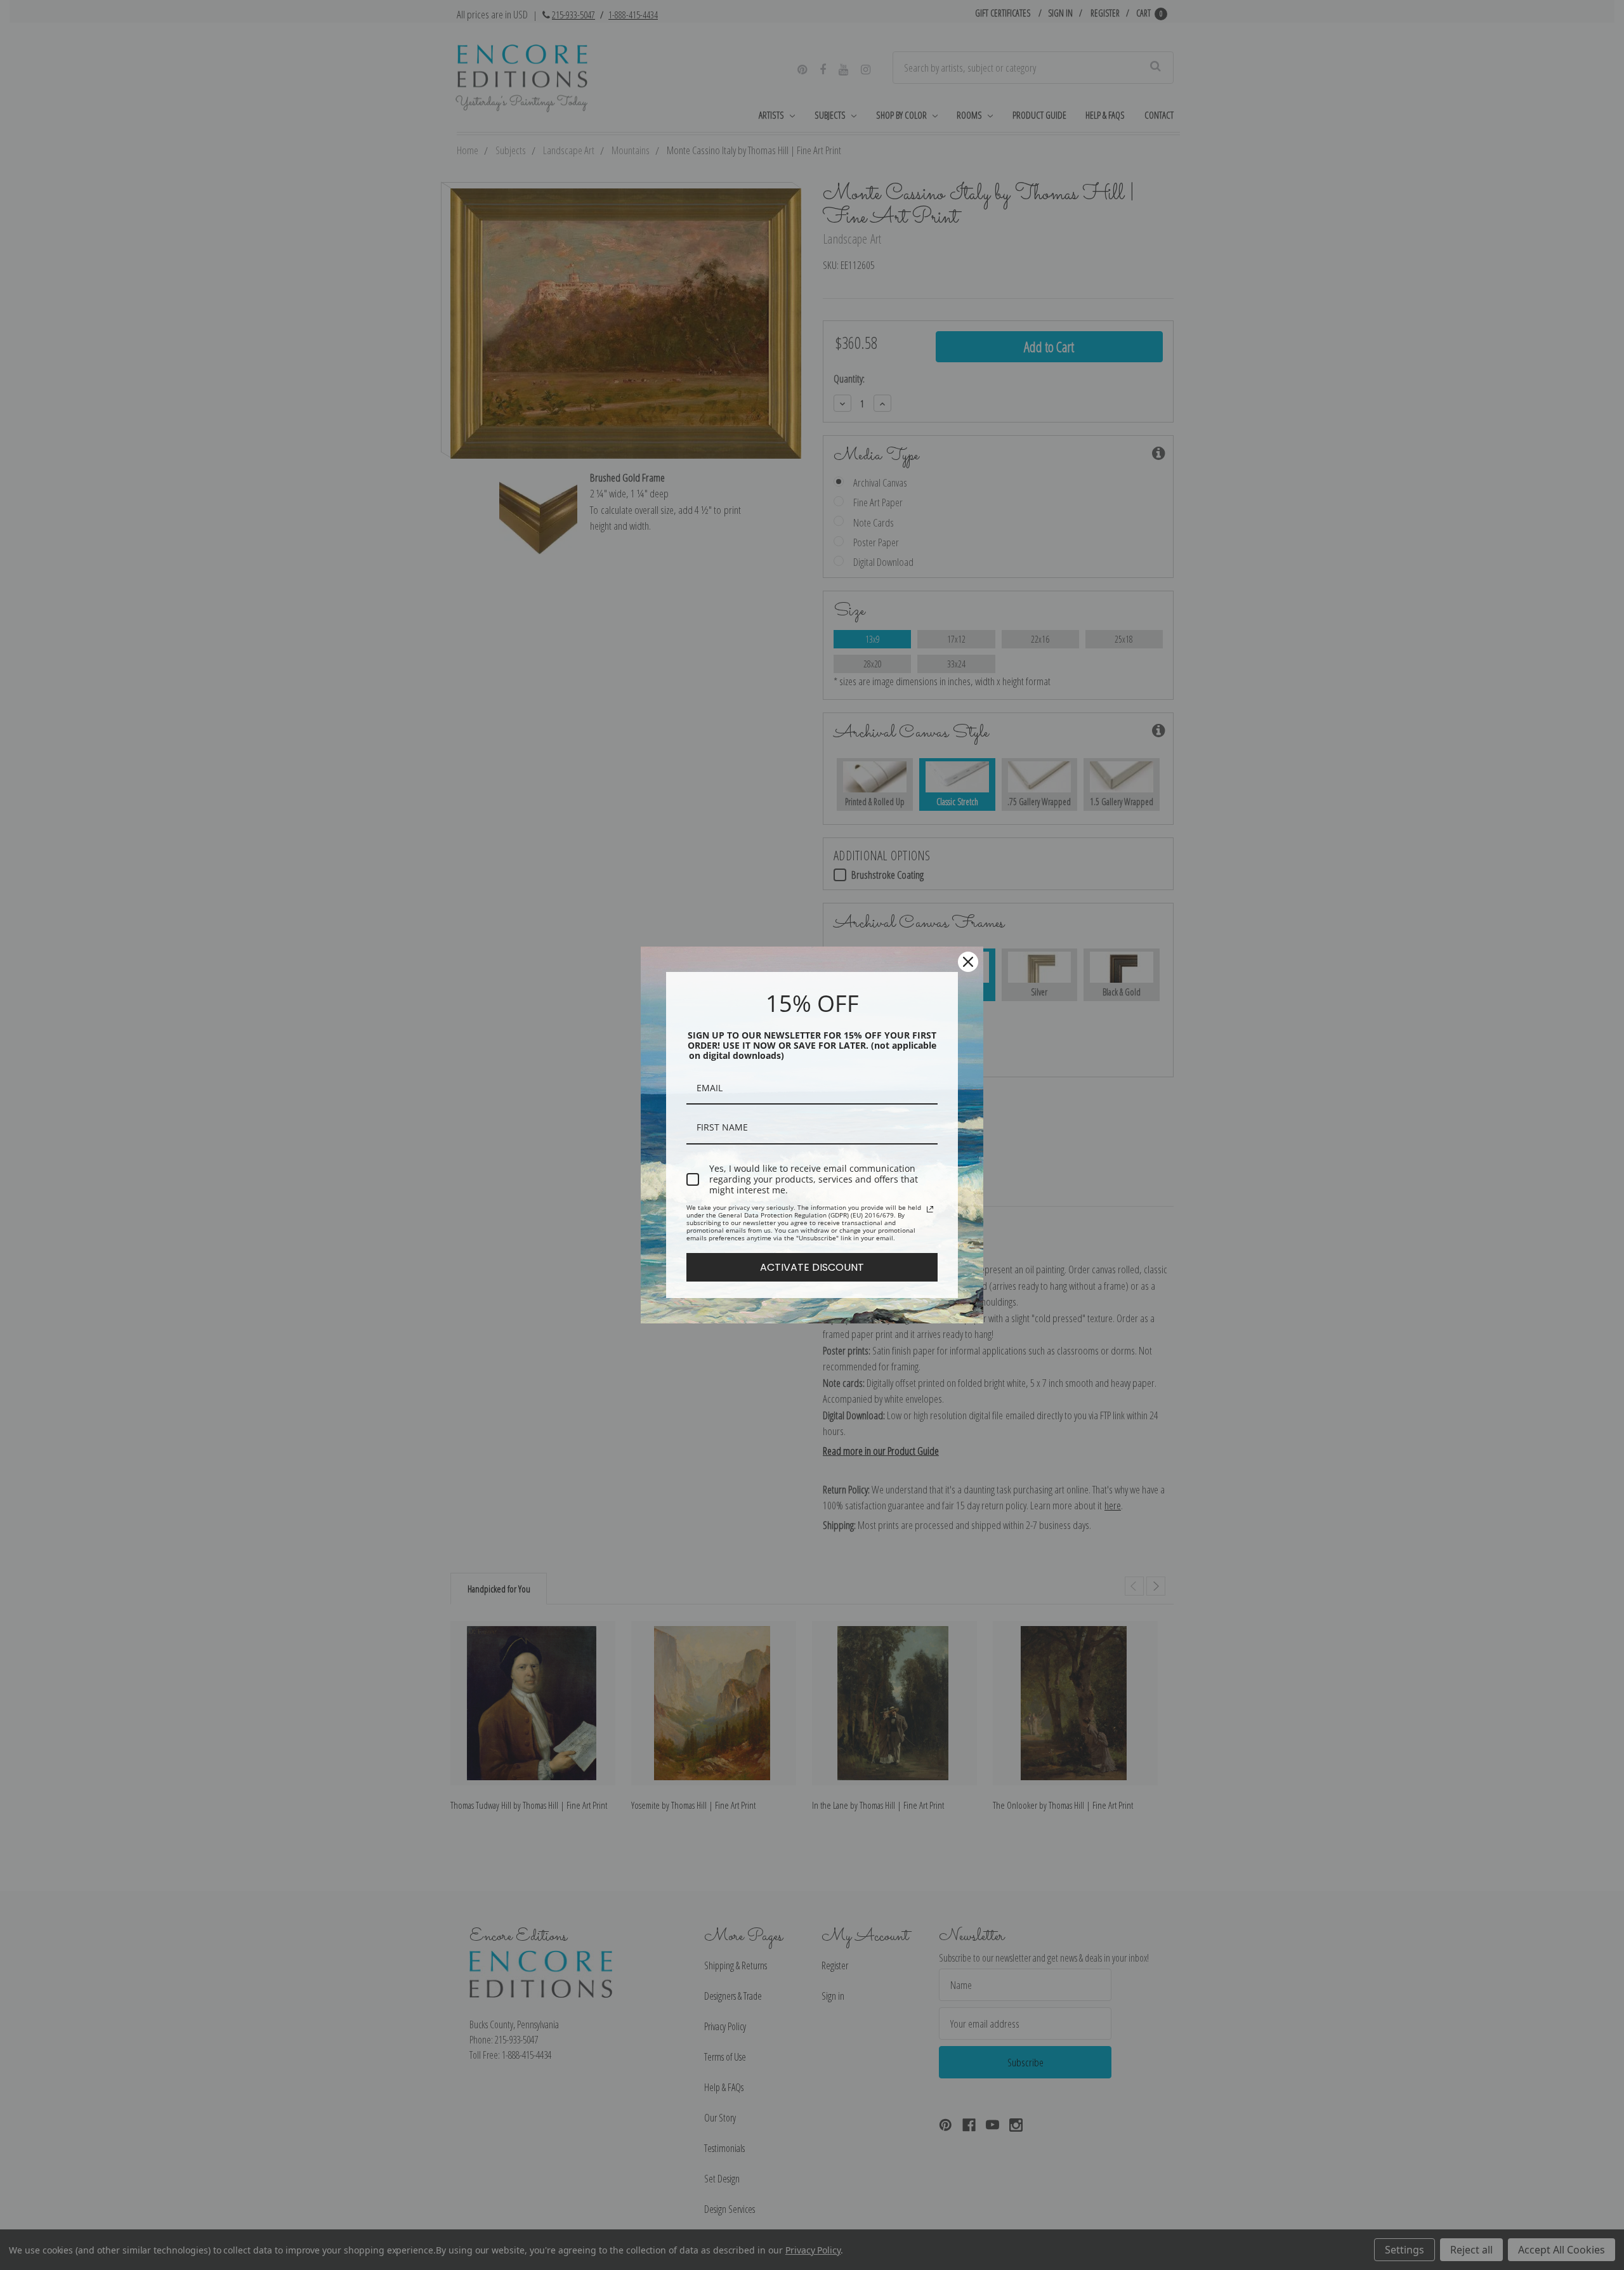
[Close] (968, 962)
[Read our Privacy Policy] (930, 1209)
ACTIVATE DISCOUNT (812, 1267)
